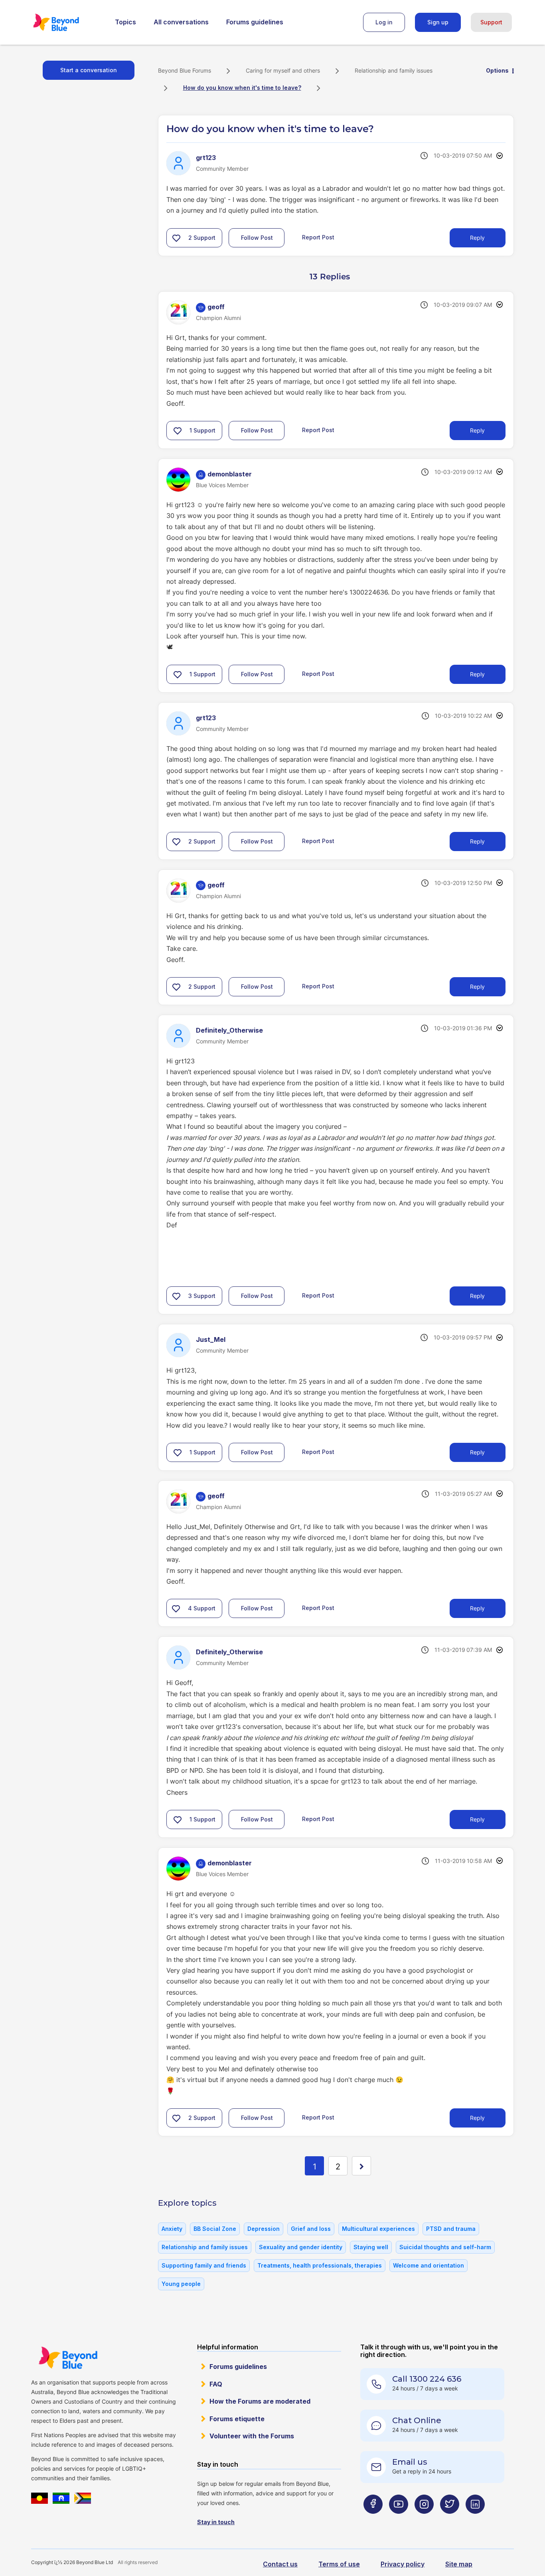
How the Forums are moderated (260, 2401)
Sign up (438, 22)
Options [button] (497, 70)
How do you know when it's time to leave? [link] (242, 88)
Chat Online (417, 2420)
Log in (384, 22)
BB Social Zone (215, 2229)
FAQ (216, 2384)
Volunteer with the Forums (252, 2436)
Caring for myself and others (283, 70)
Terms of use (339, 2564)
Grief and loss (311, 2229)
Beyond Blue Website (68, 2358)
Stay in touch (216, 2522)
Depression (264, 2229)
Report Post (318, 237)
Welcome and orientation (428, 2265)
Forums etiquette (237, 2419)
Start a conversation (89, 70)
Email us (410, 2462)
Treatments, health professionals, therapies (320, 2265)
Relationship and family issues (394, 70)
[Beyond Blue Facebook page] (373, 2520)
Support (491, 22)
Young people (181, 2284)
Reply (477, 238)
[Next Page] (361, 2166)
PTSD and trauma (451, 2229)
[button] (176, 238)
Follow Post (257, 238)
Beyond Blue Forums (67, 22)
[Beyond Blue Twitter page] (450, 2520)
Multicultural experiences (378, 2229)
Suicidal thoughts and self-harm (445, 2247)
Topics (125, 22)
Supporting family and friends (204, 2265)
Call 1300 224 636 (427, 2379)
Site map (459, 2564)
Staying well (371, 2247)
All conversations (181, 22)
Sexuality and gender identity (301, 2247)
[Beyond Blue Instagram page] (424, 2520)
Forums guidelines (255, 22)
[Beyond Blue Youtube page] (399, 2520)
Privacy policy (403, 2564)
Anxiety (172, 2229)
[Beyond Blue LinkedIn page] (475, 2520)
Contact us (280, 2564)
